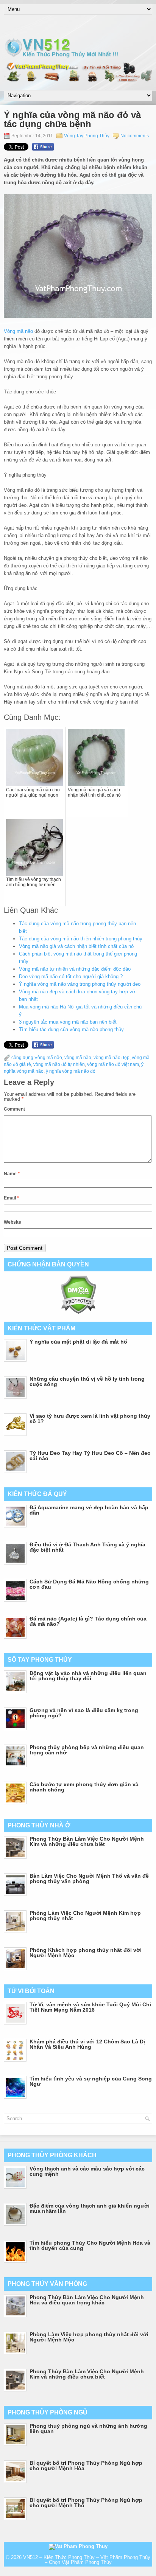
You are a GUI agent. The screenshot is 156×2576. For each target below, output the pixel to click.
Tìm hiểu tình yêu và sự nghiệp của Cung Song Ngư (91, 2081)
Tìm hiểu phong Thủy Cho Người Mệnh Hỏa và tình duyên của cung (90, 2245)
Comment (14, 1109)
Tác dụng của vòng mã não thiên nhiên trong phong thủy (81, 939)
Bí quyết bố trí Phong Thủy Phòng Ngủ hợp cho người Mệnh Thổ (86, 2503)
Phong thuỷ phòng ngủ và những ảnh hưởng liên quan (88, 2428)
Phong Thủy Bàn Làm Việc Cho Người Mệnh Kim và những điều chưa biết (87, 1841)
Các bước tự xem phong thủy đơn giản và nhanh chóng (84, 1787)
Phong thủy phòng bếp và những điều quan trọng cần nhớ (87, 1750)
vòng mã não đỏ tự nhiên (59, 1064)
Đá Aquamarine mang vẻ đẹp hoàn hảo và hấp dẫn (89, 1510)
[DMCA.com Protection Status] (78, 1312)
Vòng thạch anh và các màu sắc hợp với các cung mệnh (87, 2171)
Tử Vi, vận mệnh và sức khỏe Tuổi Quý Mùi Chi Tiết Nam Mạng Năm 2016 (90, 2007)
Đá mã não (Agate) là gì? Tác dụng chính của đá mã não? (88, 1621)
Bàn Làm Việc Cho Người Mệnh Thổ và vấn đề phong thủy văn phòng (89, 1878)
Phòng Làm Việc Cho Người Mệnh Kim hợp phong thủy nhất (85, 1916)
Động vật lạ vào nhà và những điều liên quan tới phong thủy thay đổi (88, 1676)
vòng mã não (78, 1058)
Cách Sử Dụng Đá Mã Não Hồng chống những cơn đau (89, 1584)
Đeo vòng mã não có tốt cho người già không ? (71, 976)
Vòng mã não (18, 331)
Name (12, 1174)
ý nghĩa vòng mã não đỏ (71, 1071)
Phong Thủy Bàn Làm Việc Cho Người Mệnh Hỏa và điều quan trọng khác (87, 2300)
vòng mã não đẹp (112, 1058)
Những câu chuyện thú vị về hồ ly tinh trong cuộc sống (87, 1381)
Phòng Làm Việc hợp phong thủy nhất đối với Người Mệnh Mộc (89, 2337)
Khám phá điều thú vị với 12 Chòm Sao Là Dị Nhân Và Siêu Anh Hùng (87, 2044)
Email (11, 1198)
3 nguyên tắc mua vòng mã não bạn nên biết (68, 1022)
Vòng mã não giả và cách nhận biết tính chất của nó (76, 946)
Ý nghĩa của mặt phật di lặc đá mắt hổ (78, 1342)
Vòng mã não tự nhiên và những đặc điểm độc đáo (75, 969)
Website (12, 1222)
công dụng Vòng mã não (37, 1058)
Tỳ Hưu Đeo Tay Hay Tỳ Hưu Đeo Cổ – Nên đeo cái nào (90, 1456)
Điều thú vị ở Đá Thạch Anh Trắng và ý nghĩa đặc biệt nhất (87, 1547)
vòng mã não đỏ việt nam (113, 1064)
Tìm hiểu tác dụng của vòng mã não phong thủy (71, 1029)
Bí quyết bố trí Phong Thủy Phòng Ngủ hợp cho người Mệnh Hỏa (86, 2466)
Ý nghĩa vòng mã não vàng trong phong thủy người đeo (80, 984)
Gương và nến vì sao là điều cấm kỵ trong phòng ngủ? (84, 1713)
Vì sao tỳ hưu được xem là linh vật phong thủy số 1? (90, 1419)
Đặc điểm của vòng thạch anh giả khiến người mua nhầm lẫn (90, 2208)
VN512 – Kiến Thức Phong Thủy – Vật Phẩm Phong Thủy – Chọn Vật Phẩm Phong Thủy (87, 2560)
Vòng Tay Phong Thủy (87, 136)
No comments (135, 136)
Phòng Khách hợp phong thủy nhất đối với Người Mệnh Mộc (86, 1953)
